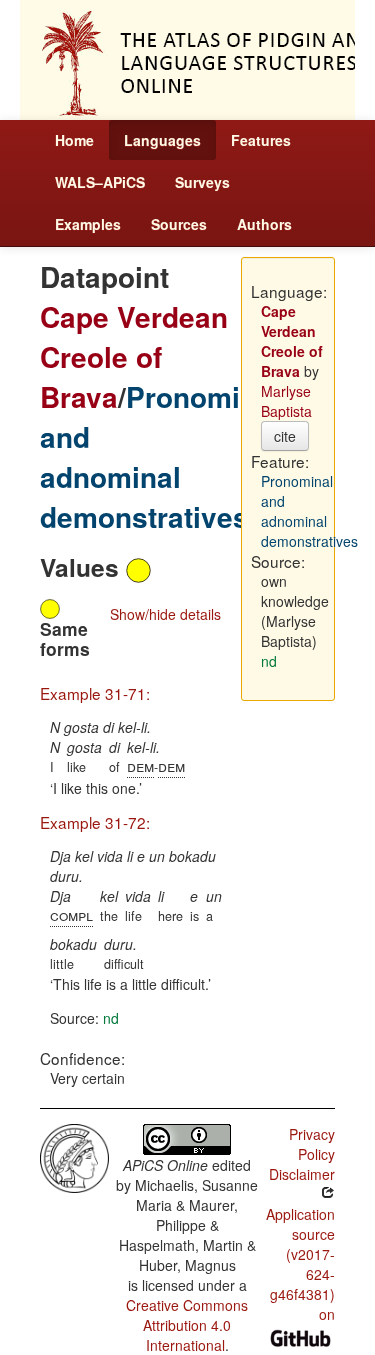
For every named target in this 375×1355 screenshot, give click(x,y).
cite (285, 436)
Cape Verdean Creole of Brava (134, 356)
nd (111, 1018)
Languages (162, 140)
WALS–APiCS (100, 182)
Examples (88, 224)
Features (261, 140)
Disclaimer (302, 1174)
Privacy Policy (312, 1144)
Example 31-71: (95, 693)
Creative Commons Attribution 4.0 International (187, 1325)
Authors (264, 224)
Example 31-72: (95, 822)
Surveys (202, 182)
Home (74, 140)
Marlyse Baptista (286, 401)
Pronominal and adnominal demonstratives (160, 456)
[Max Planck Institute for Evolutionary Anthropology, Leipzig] (74, 1156)
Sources (179, 224)
